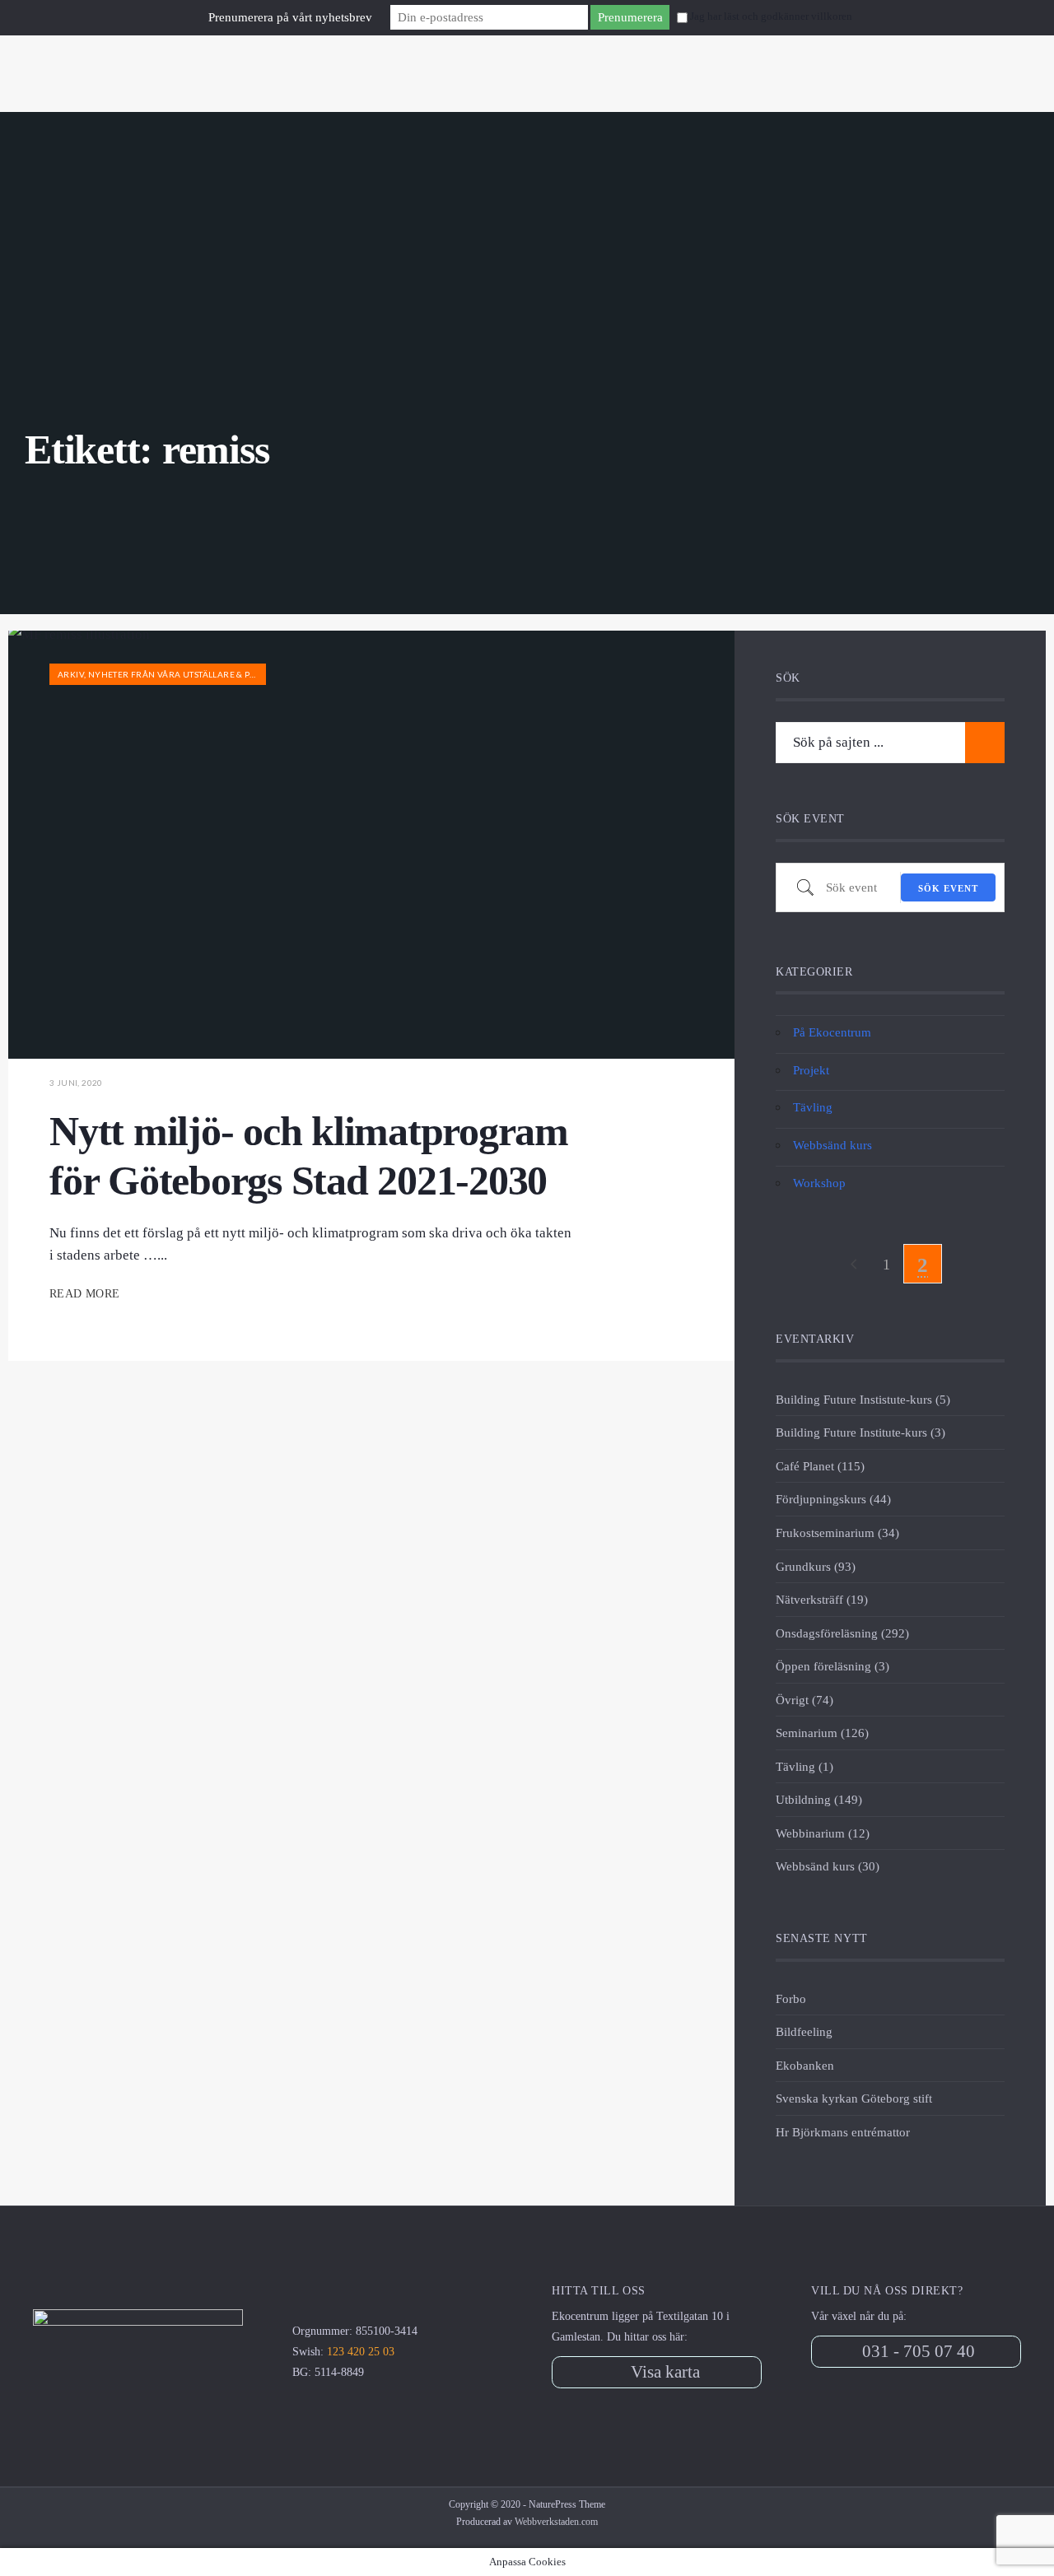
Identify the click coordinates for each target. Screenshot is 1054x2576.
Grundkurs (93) (816, 1566)
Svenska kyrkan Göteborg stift (854, 2098)
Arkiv (71, 674)
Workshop (819, 1183)
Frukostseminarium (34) (837, 1533)
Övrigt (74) (804, 1700)
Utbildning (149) (819, 1799)
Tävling (813, 1107)
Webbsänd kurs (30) (828, 1866)
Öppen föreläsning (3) (832, 1666)
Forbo (791, 1998)
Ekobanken (805, 2065)
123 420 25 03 (361, 2352)
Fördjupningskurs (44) (833, 1499)
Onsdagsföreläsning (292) (842, 1633)
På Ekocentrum (832, 1032)
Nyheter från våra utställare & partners (189, 674)
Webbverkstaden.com (556, 2522)
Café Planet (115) (820, 1466)
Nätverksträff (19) (822, 1599)
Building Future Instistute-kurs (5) (863, 1399)
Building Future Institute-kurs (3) (860, 1432)
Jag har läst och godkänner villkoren (771, 16)
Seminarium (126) (822, 1733)
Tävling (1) (804, 1766)
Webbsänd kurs (832, 1145)
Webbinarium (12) (823, 1833)
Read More (86, 1294)
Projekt (811, 1070)
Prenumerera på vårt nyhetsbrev (290, 17)
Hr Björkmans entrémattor (843, 2132)
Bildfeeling (804, 2031)
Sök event (948, 888)
